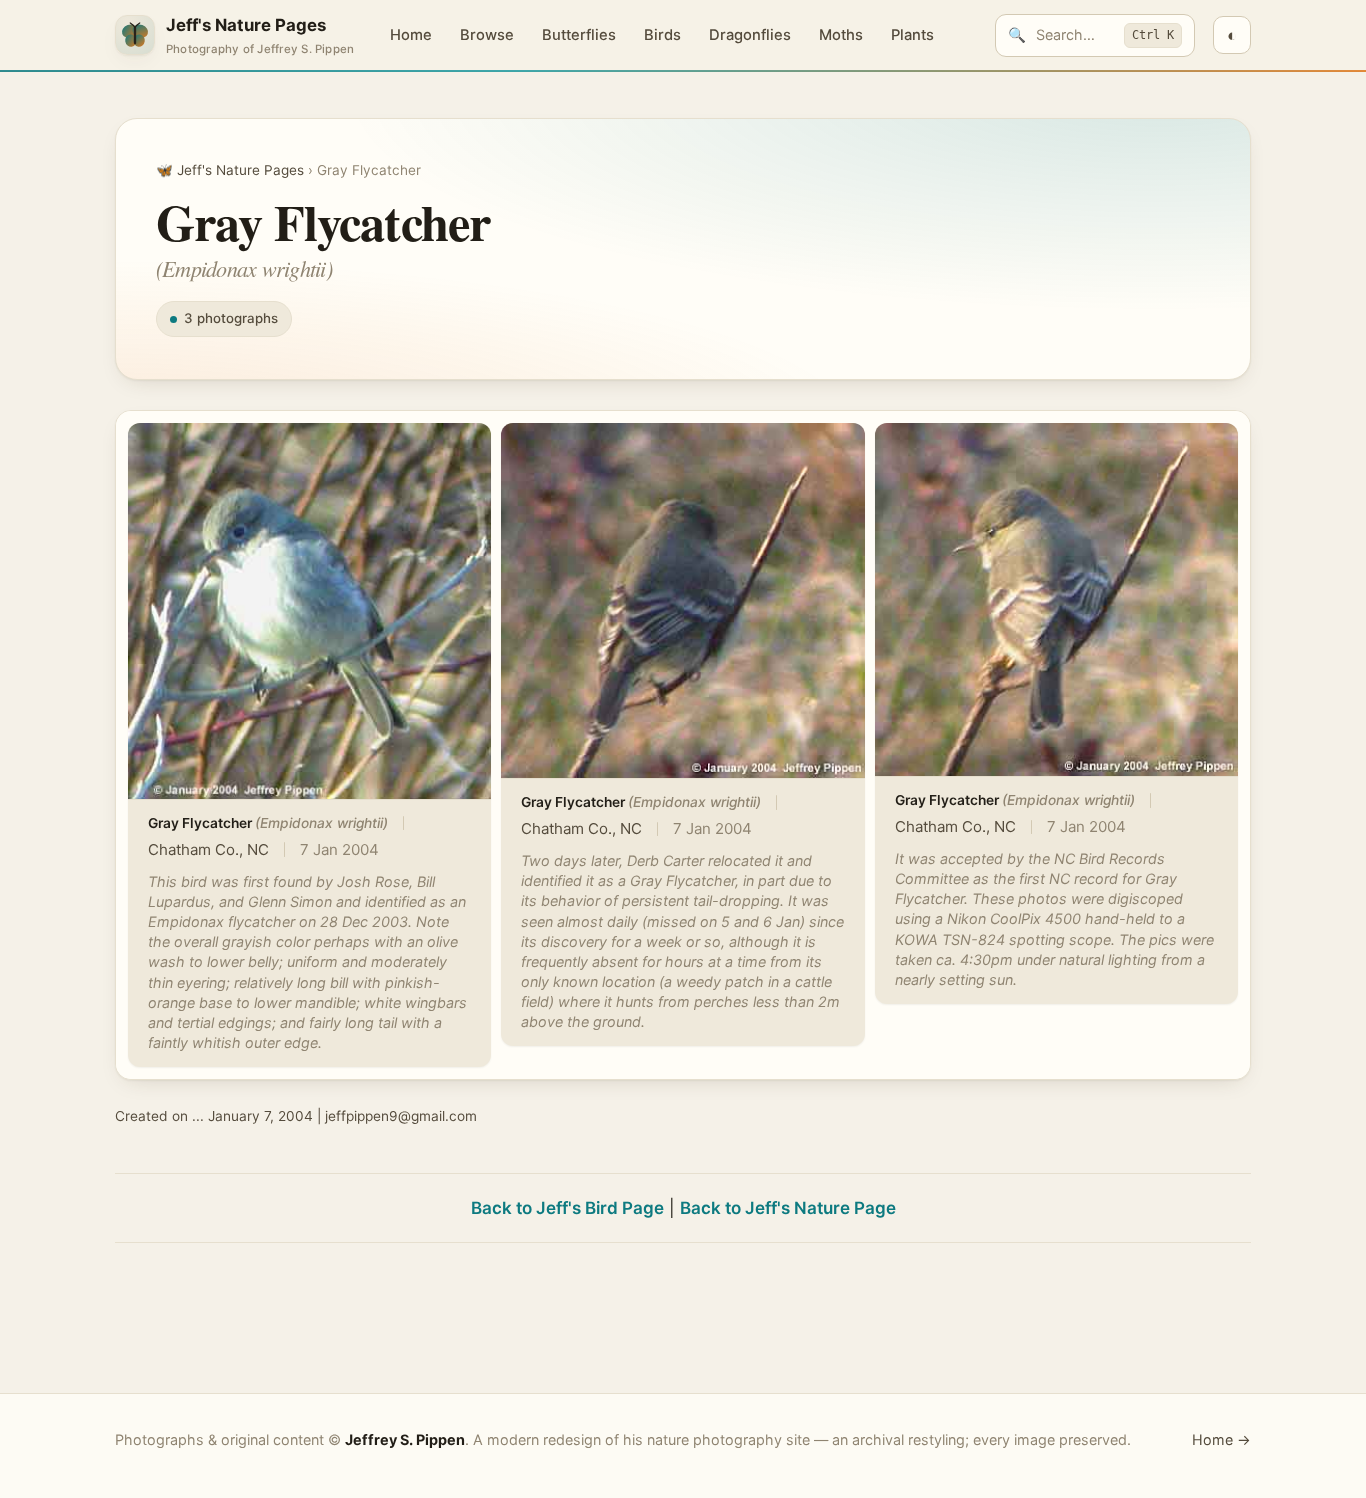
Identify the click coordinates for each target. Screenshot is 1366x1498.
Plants (912, 35)
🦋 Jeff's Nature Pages (230, 170)
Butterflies (579, 35)
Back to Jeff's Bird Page (567, 1208)
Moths (841, 35)
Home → (1221, 1439)
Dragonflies (750, 35)
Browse (487, 35)
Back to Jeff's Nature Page (788, 1208)
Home (411, 35)
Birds (662, 35)
